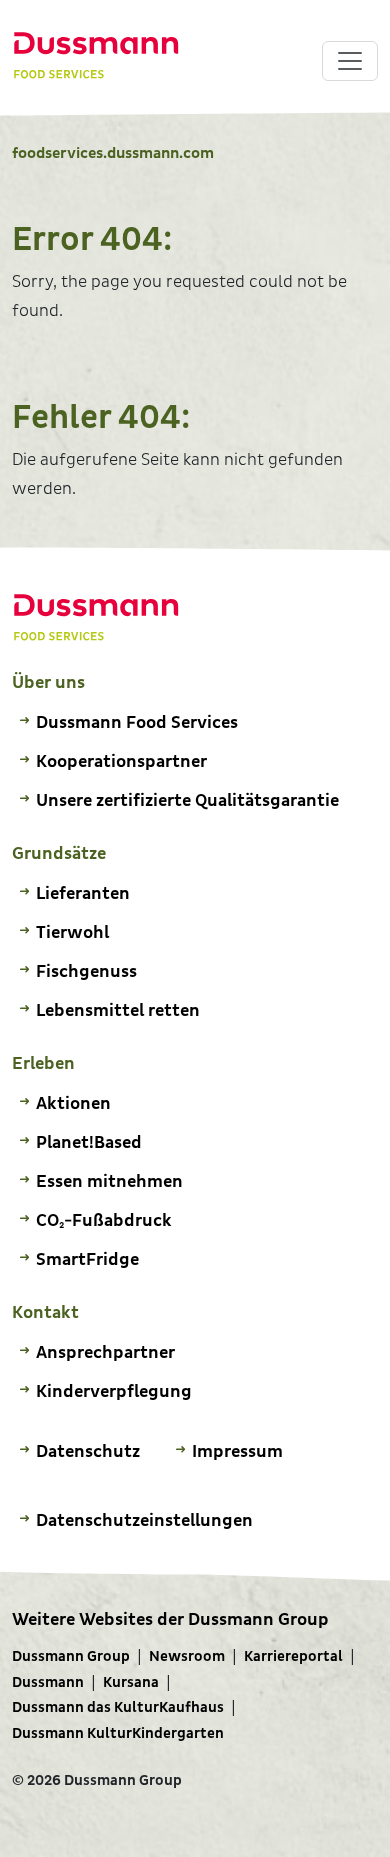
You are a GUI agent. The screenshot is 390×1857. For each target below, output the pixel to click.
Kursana (131, 1682)
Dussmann (48, 1682)
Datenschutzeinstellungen (144, 1520)
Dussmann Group (71, 1656)
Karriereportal (293, 1656)
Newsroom (187, 1656)
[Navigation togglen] (350, 61)
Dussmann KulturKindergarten (118, 1733)
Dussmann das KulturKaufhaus (118, 1707)
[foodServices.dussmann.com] (96, 55)
